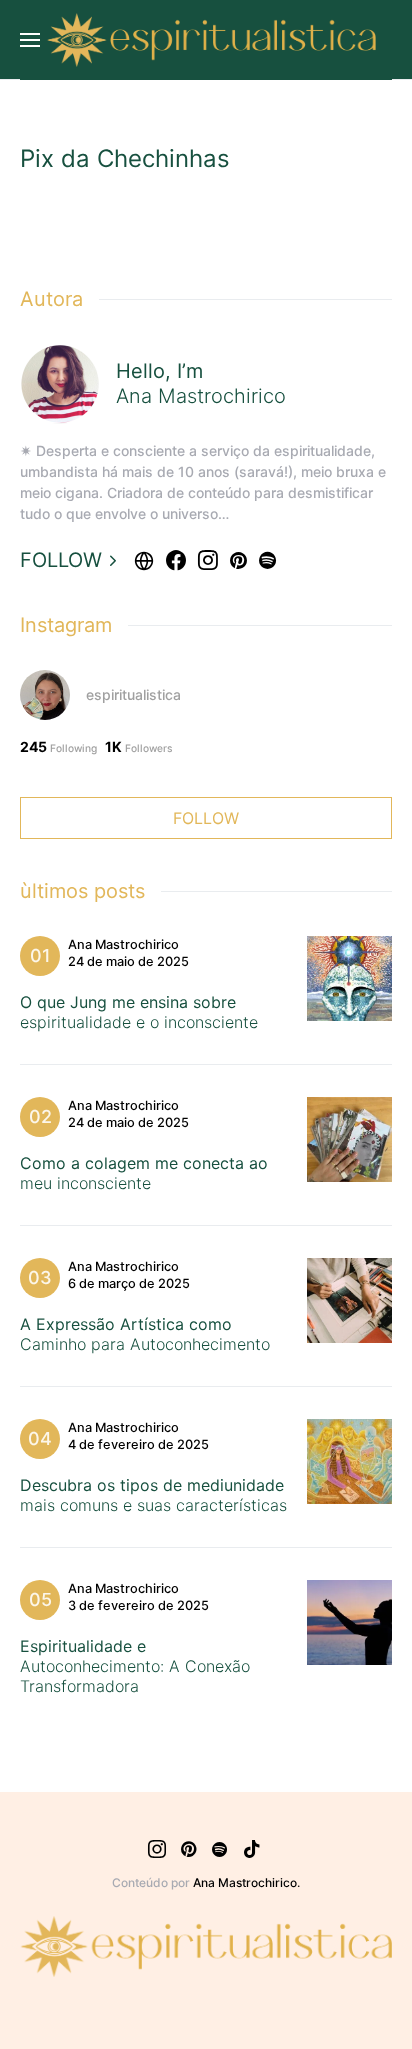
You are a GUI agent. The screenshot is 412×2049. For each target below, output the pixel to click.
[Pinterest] (188, 1849)
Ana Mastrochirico (123, 945)
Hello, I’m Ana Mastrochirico (201, 383)
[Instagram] (157, 1849)
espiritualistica (133, 694)
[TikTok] (252, 1849)
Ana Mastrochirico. (246, 1882)
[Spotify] (219, 1849)
